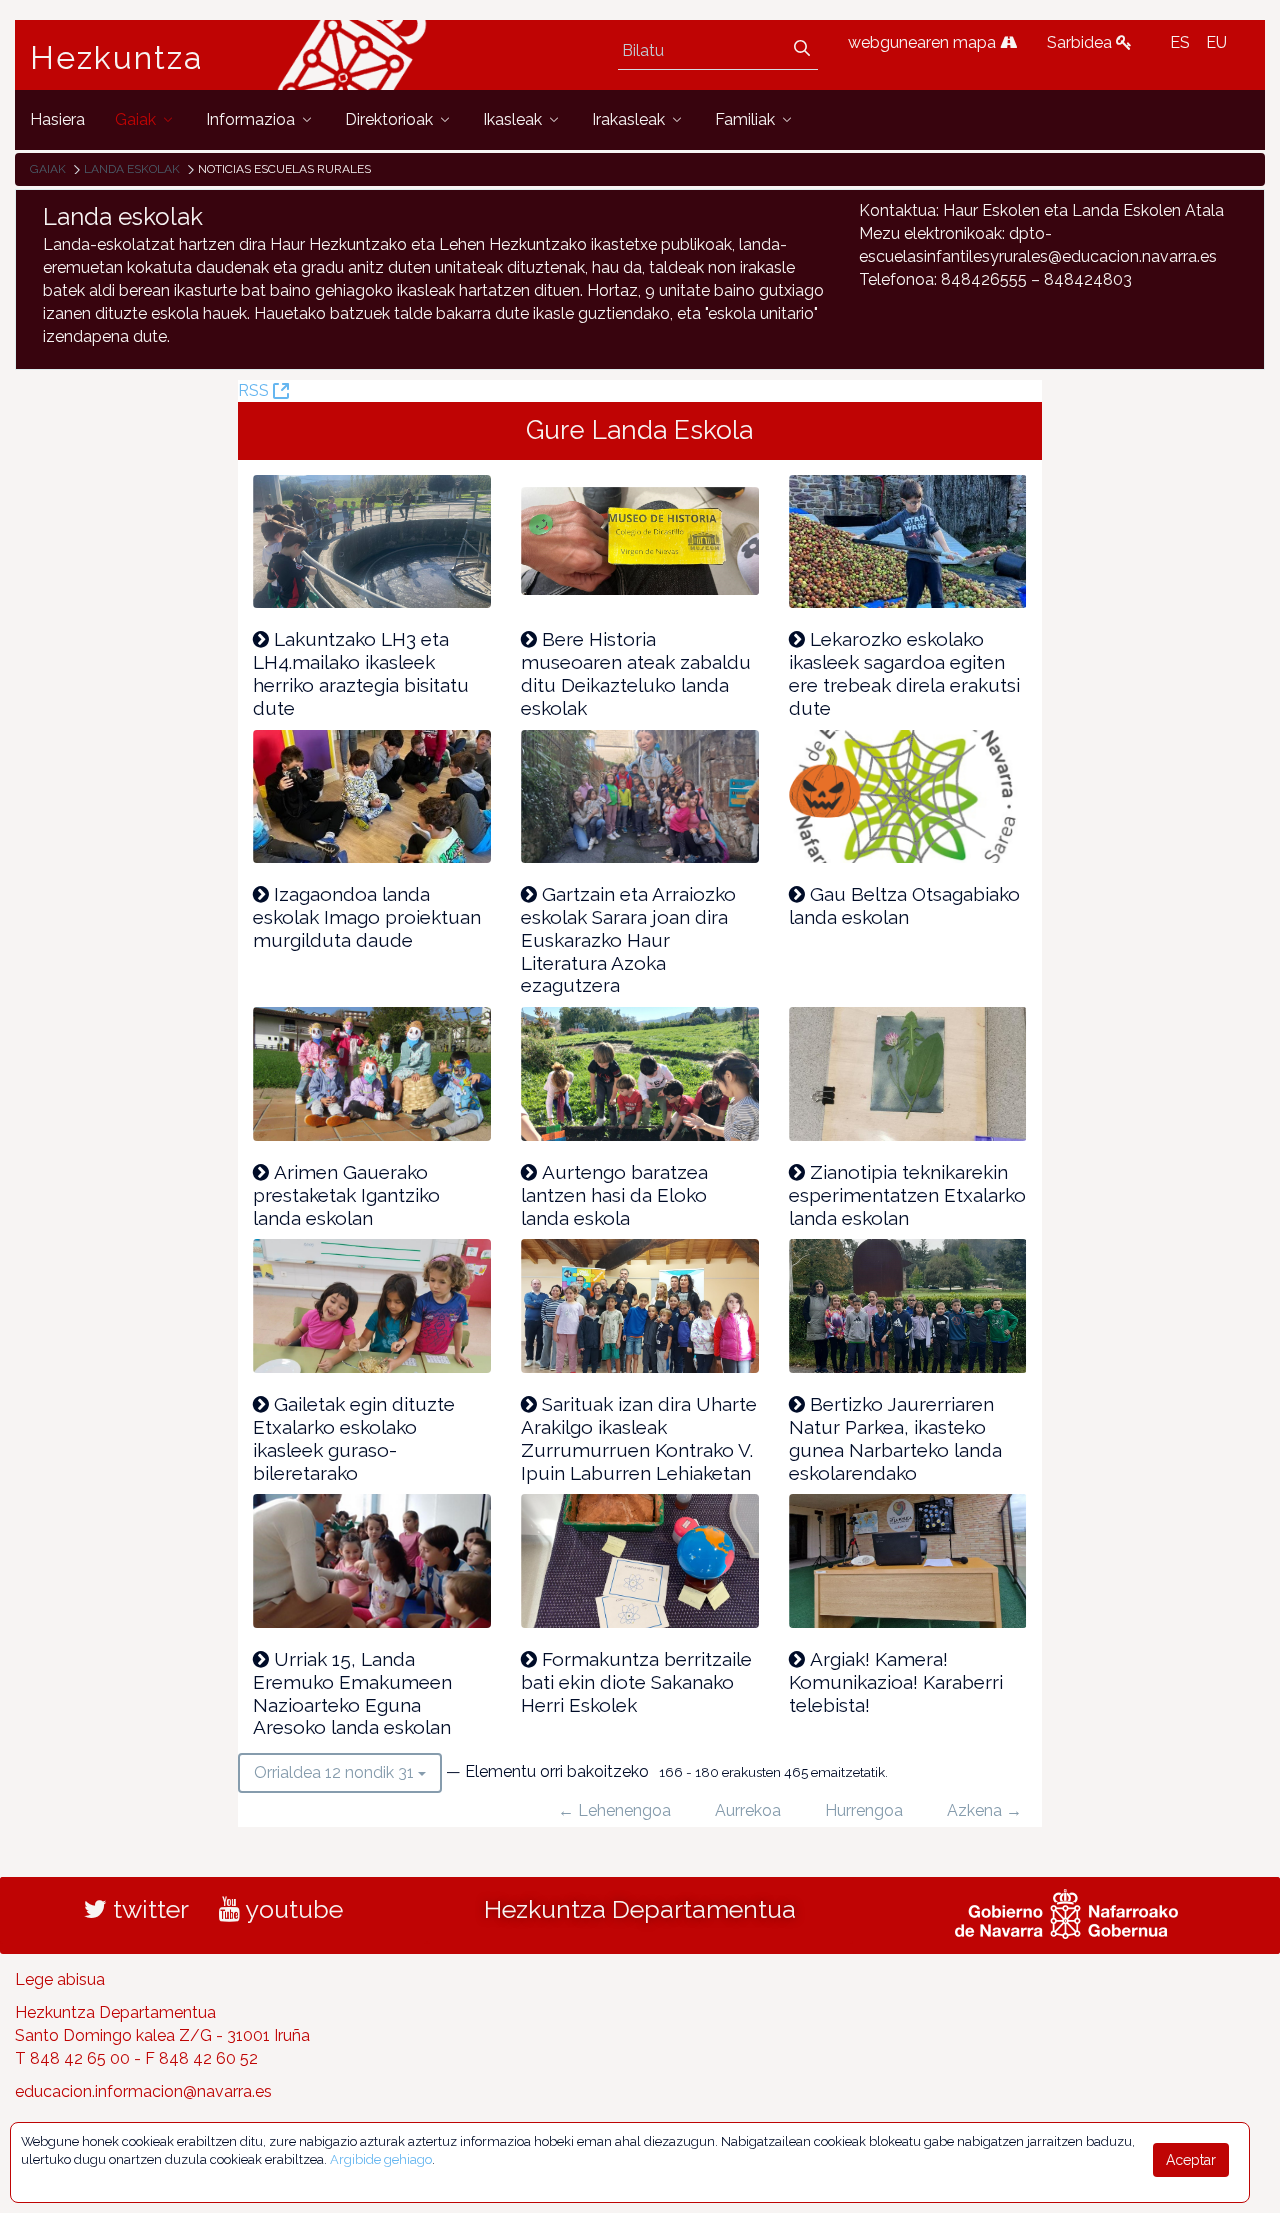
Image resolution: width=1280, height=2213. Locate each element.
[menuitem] (57, 119)
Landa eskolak (132, 169)
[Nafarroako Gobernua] (1066, 1912)
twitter (148, 1909)
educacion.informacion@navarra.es (143, 2091)
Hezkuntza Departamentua (640, 1909)
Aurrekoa (748, 1810)
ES (1180, 42)
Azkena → (984, 1810)
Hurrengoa (864, 1810)
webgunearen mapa (924, 42)
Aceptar (1191, 2160)
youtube (291, 1909)
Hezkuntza (117, 58)
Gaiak (48, 169)
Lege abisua (60, 1979)
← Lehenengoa (614, 1810)
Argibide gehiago (381, 2159)
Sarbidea (1081, 42)
